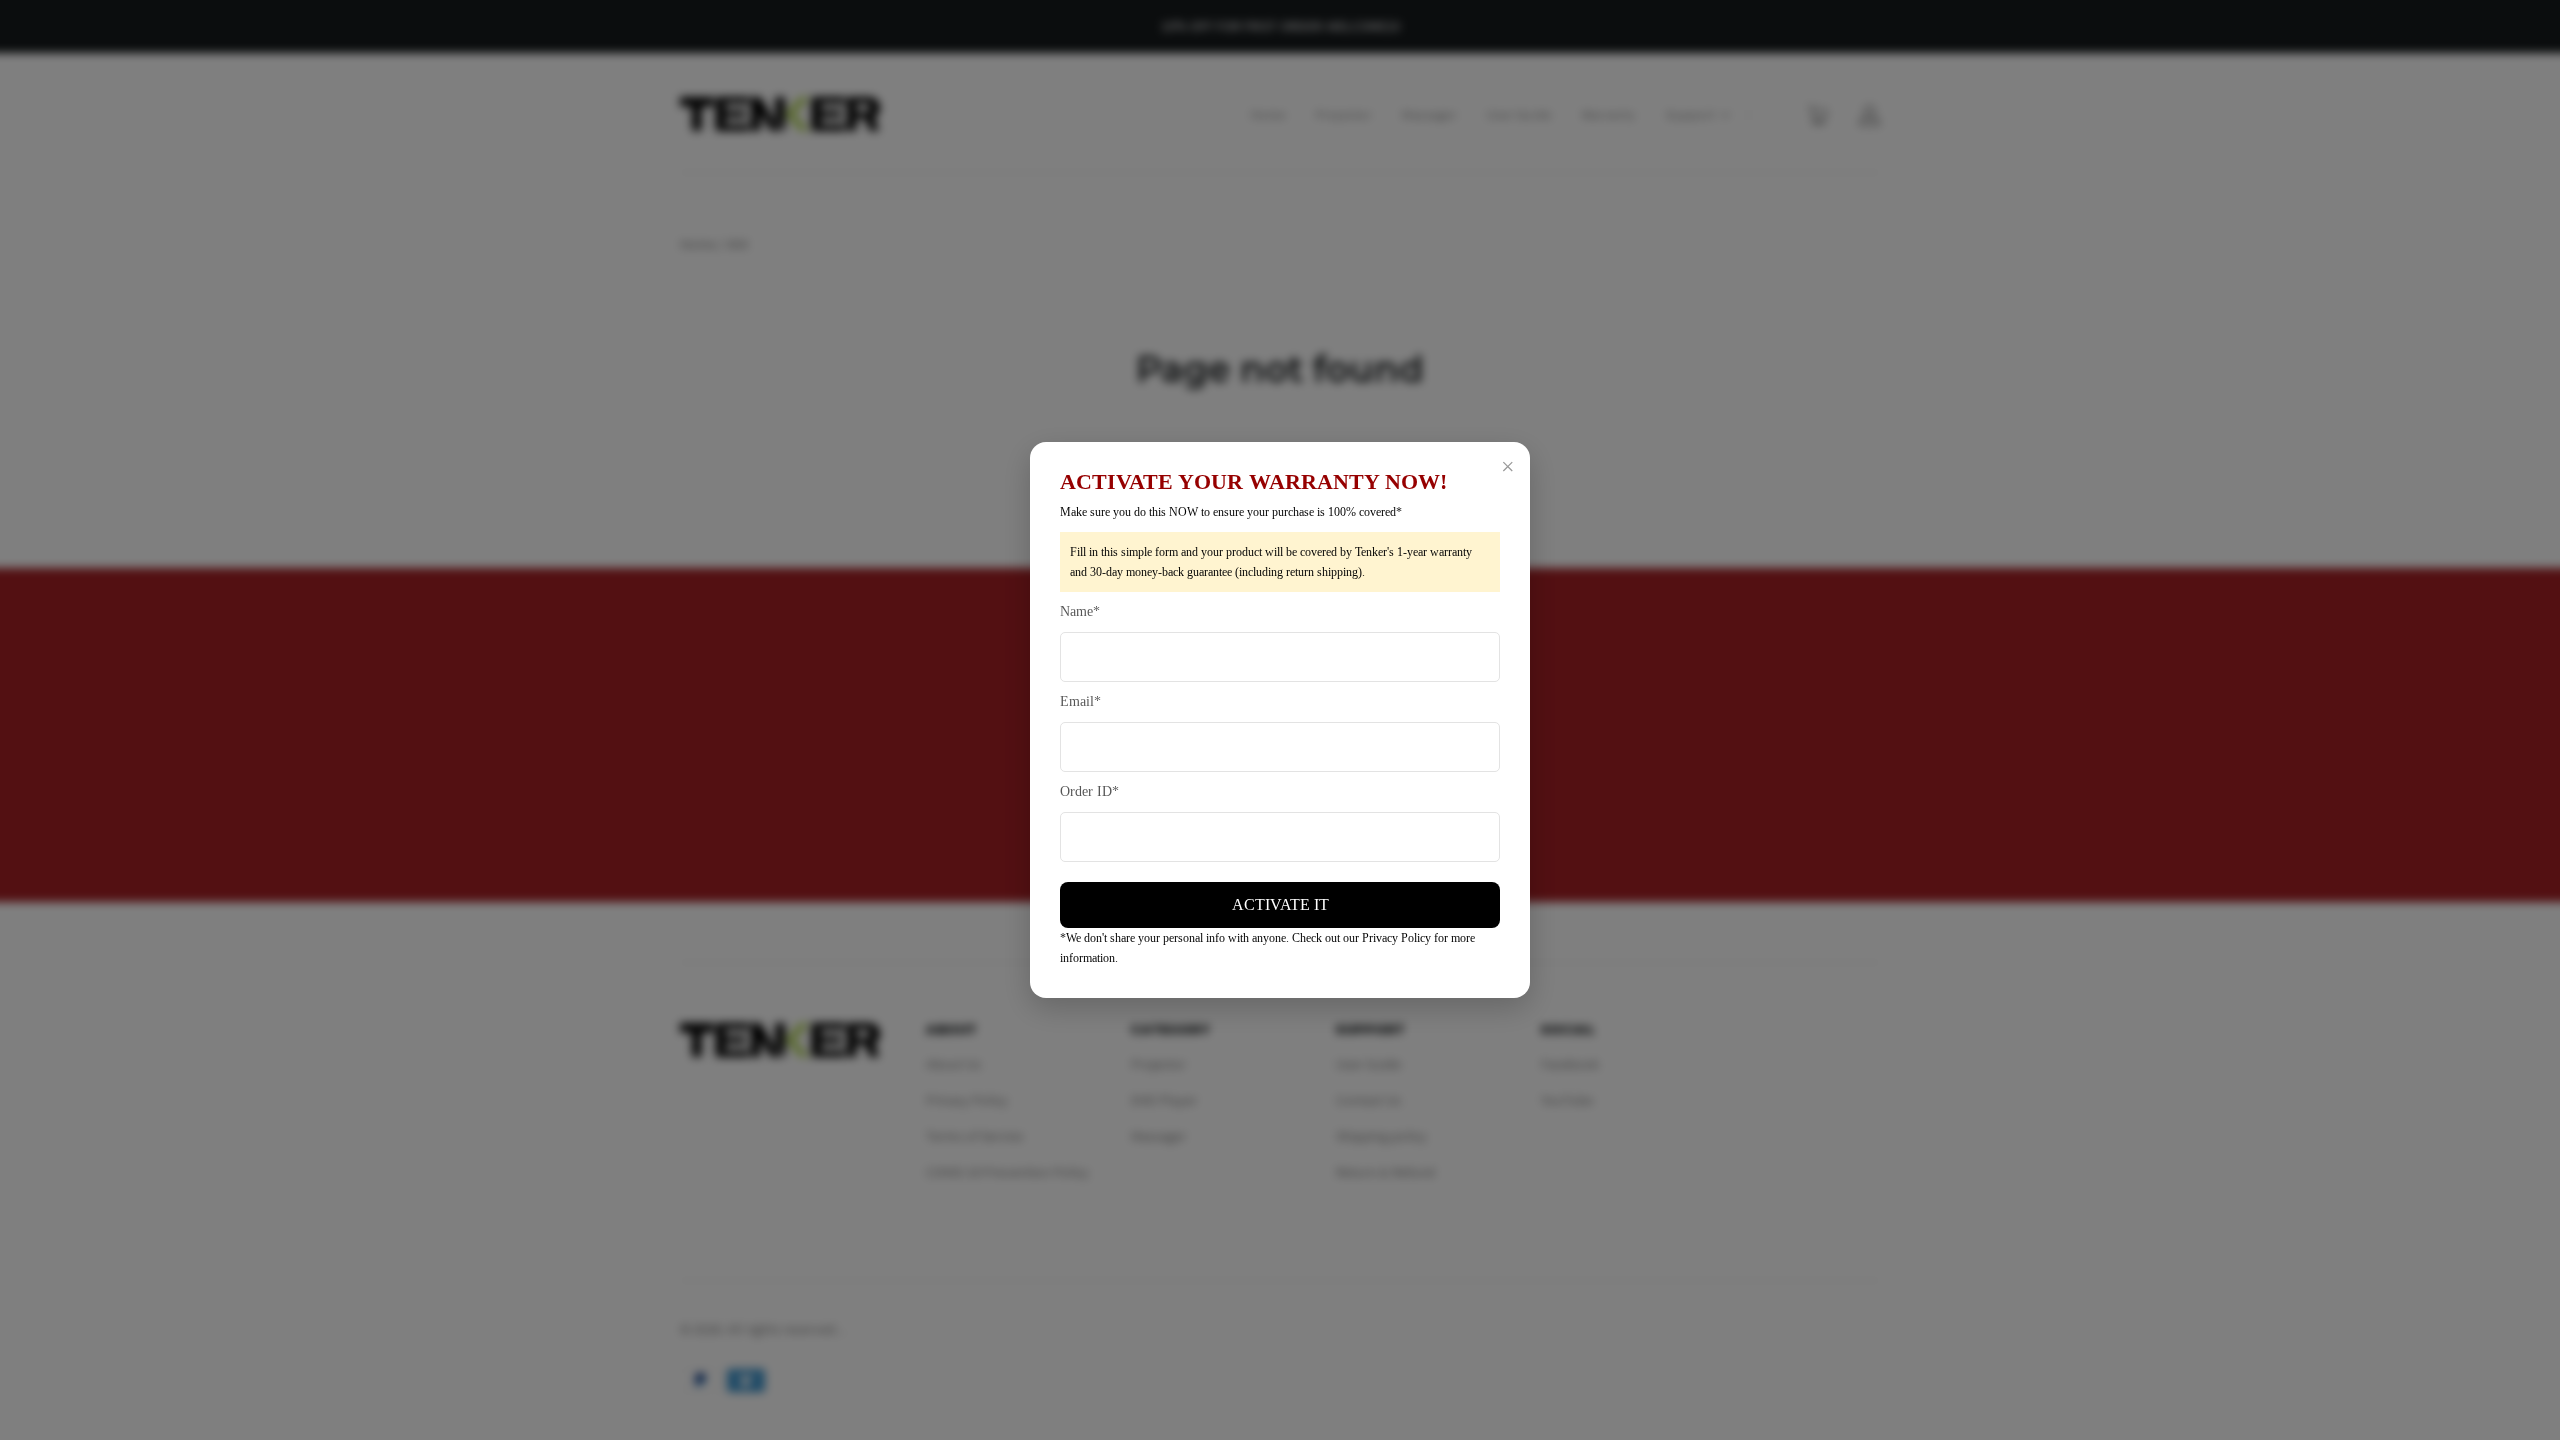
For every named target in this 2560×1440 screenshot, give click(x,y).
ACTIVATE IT (1280, 904)
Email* (1080, 701)
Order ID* (1089, 791)
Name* (1080, 611)
